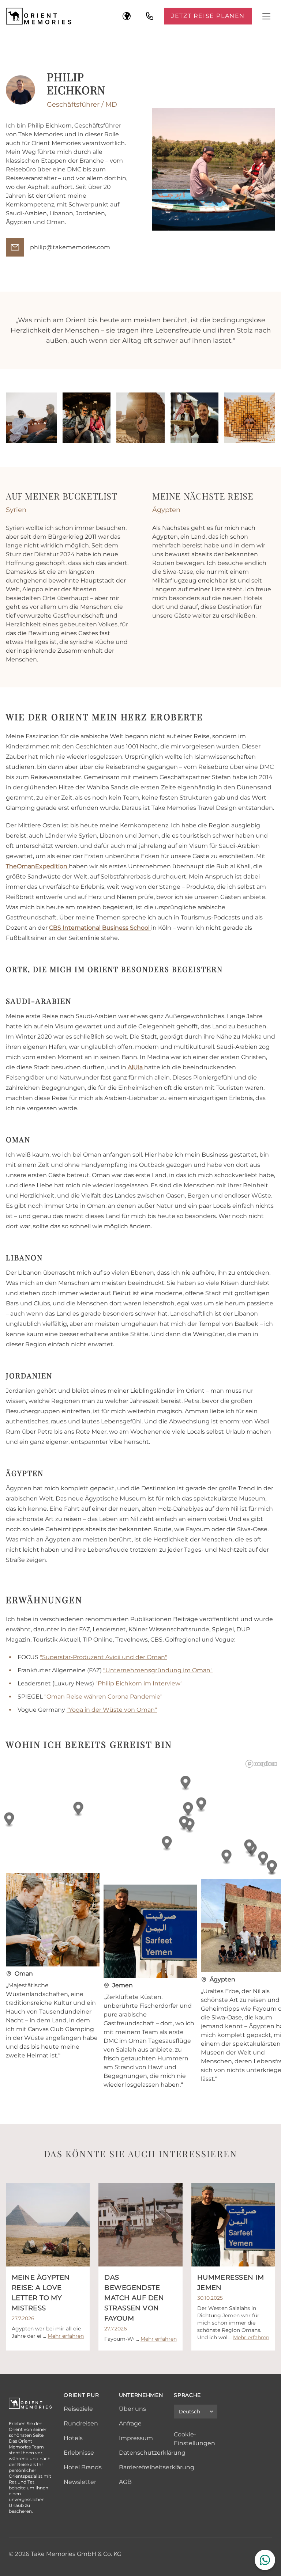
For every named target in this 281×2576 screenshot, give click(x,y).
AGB (125, 2482)
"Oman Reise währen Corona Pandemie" (103, 1697)
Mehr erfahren (66, 2336)
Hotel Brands (83, 2467)
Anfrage (130, 2423)
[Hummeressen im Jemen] (233, 2225)
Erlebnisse (79, 2453)
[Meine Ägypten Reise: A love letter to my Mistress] (48, 2225)
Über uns (132, 2409)
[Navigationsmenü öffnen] (266, 16)
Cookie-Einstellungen (194, 2439)
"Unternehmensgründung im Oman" (158, 1670)
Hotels (73, 2438)
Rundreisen (81, 2423)
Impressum (136, 2438)
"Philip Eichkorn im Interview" (139, 1683)
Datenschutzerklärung (152, 2453)
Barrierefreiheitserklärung (157, 2467)
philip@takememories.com (70, 247)
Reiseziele (78, 2409)
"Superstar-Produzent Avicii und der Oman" (104, 1657)
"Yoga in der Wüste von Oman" (112, 1710)
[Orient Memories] (39, 16)
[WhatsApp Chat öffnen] (265, 2560)
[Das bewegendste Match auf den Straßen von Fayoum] (140, 2225)
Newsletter (80, 2482)
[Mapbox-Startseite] (261, 1764)
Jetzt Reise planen (208, 16)
